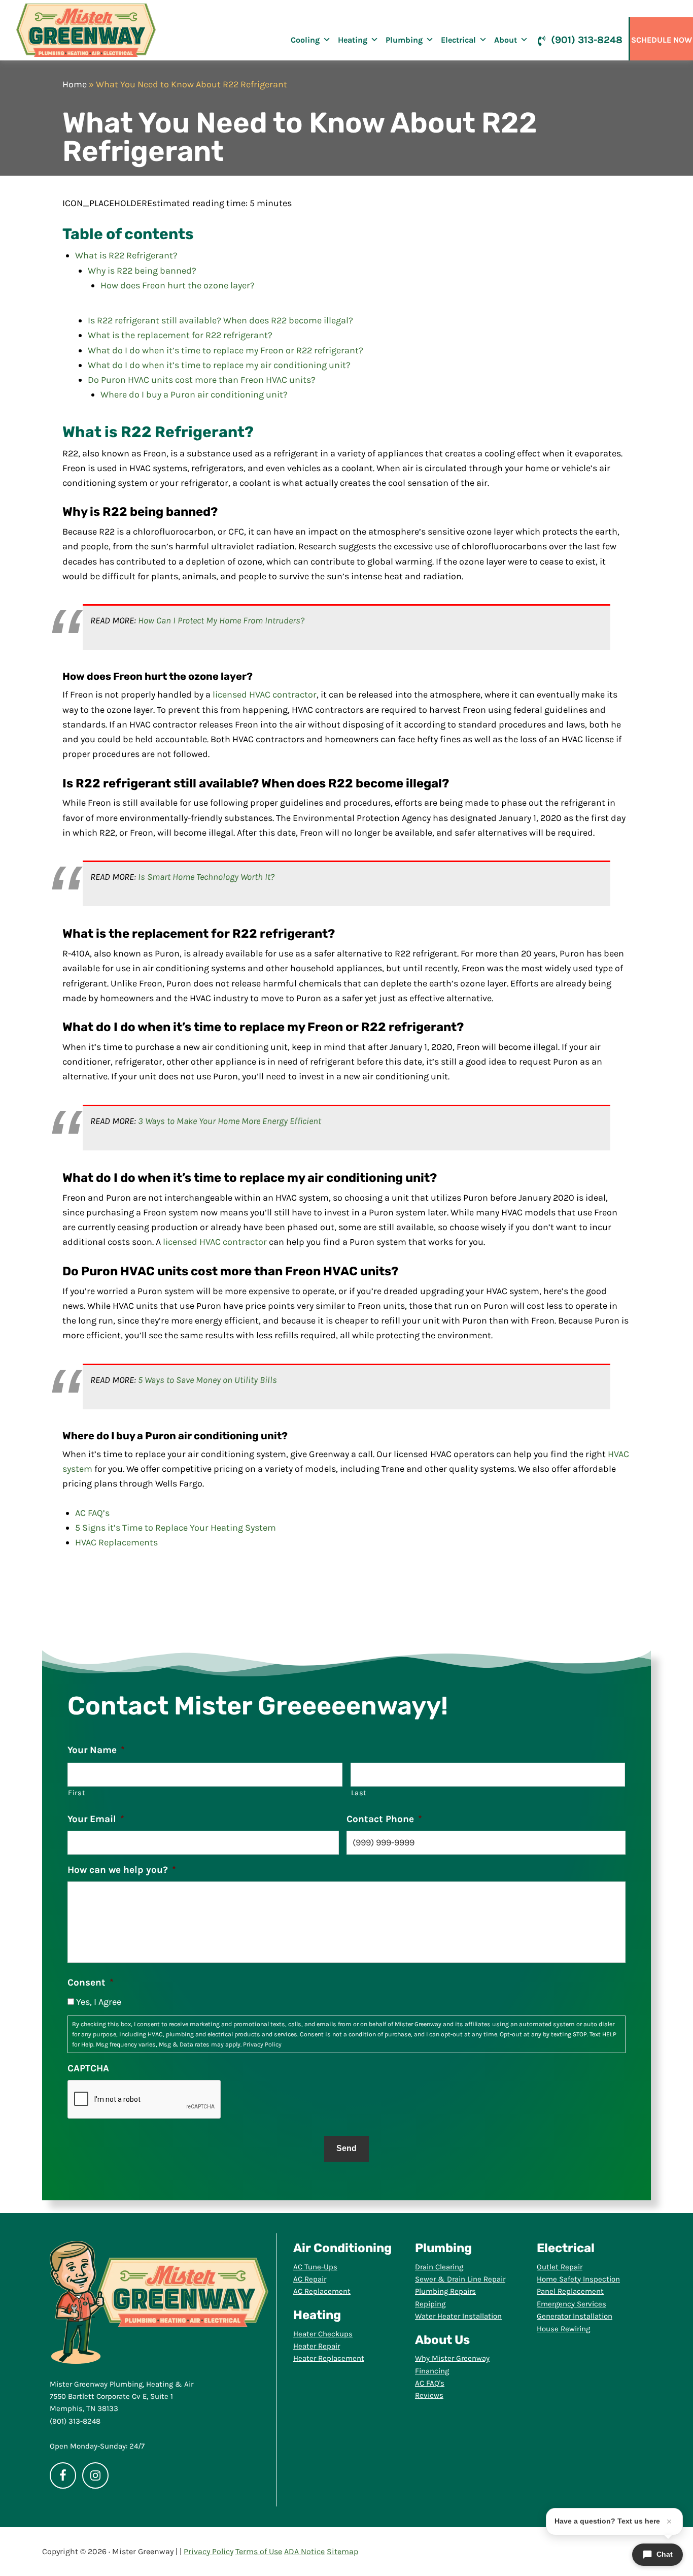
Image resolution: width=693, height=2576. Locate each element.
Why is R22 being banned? (142, 271)
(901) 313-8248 (587, 40)
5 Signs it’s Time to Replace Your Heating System (176, 1528)
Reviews (429, 2395)
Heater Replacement (329, 2358)
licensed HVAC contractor (265, 695)
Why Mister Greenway (452, 2358)
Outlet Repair (560, 2267)
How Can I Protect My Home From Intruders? (221, 620)
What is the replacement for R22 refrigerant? (180, 335)
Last (359, 1793)
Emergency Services (571, 2304)
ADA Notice (304, 2551)
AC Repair (310, 2279)
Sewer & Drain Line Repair (460, 2279)
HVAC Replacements (116, 1542)
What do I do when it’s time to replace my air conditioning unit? (219, 365)
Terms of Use (259, 2551)
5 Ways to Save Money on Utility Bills (207, 1380)
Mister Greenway (86, 30)
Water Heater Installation (458, 2316)
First (77, 1793)
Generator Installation (575, 2316)
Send (346, 2148)
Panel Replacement (570, 2291)
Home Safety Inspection (578, 2279)
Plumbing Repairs (445, 2291)
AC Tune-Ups (315, 2267)
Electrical (458, 40)
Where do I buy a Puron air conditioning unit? (194, 394)
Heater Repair (317, 2346)
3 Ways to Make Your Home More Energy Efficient (230, 1121)
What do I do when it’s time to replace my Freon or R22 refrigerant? (226, 350)
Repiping (430, 2304)
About (506, 40)
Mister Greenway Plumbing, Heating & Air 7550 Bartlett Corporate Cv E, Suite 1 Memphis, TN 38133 (122, 2397)
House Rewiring (563, 2329)
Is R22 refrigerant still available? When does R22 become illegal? (220, 320)
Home (75, 84)
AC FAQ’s (92, 1513)
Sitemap (342, 2551)
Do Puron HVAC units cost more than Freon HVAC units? (202, 380)
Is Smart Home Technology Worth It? (206, 877)
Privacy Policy (262, 2044)
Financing (432, 2371)
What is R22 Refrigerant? (126, 255)
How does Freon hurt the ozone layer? (178, 285)
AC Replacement (322, 2291)
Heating (353, 40)
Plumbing (404, 40)
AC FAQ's (430, 2383)
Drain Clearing (439, 2267)
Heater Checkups (323, 2334)
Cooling (305, 40)
